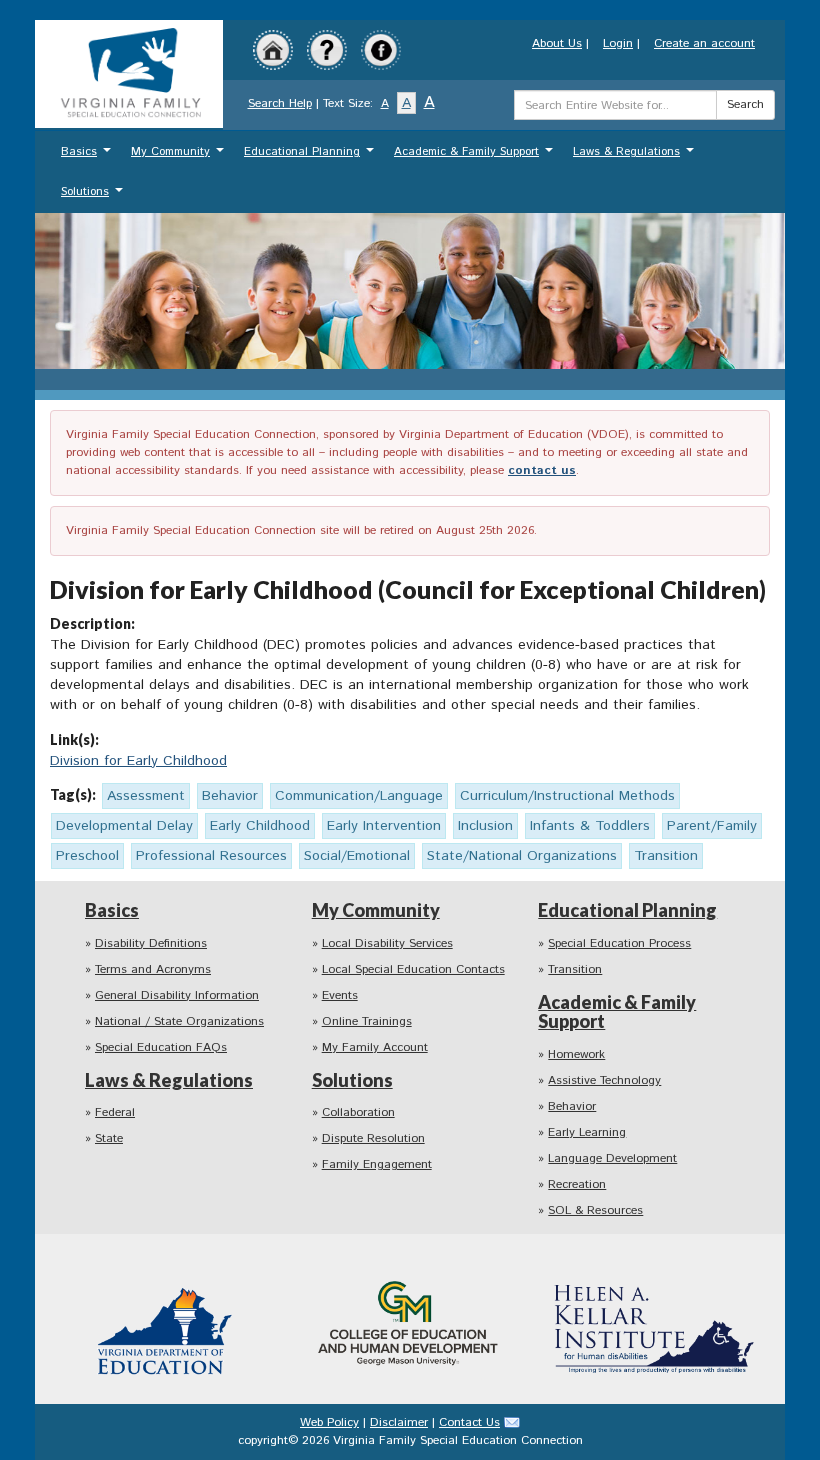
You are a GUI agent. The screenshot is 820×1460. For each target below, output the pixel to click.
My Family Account (375, 1047)
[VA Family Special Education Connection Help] (327, 49)
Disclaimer (399, 1422)
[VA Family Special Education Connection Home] (129, 73)
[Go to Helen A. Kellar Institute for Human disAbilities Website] (653, 1318)
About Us (557, 43)
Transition (575, 969)
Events (340, 995)
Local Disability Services (387, 943)
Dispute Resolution (373, 1138)
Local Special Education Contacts (413, 969)
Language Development (612, 1158)
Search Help (280, 103)
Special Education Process (619, 943)
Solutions (94, 196)
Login (618, 43)
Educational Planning (311, 156)
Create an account (704, 43)
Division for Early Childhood (138, 761)
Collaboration (358, 1112)
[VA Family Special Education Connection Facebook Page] (381, 49)
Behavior (572, 1106)
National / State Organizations (179, 1021)
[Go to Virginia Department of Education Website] (166, 1318)
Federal (115, 1112)
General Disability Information (177, 995)
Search (745, 104)
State (109, 1138)
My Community (180, 156)
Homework (576, 1054)
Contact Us (469, 1422)
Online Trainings (367, 1021)
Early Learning (587, 1132)
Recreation (577, 1184)
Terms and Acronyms (153, 969)
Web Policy (329, 1422)
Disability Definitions (151, 943)
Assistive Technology (604, 1080)
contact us (542, 470)
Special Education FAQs (161, 1047)
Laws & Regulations (636, 156)
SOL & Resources (595, 1210)
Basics (88, 156)
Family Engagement (377, 1164)
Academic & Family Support (476, 156)
